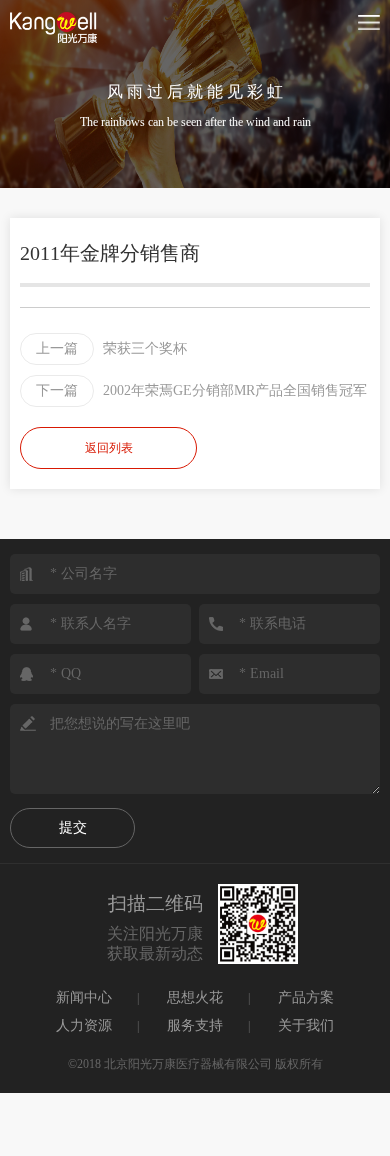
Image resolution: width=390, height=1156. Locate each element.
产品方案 (306, 997)
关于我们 (306, 1025)
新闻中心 (84, 997)
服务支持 (195, 1025)
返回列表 (109, 448)
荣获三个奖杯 (111, 348)
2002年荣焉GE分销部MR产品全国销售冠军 (201, 390)
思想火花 (195, 997)
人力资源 (84, 1025)
